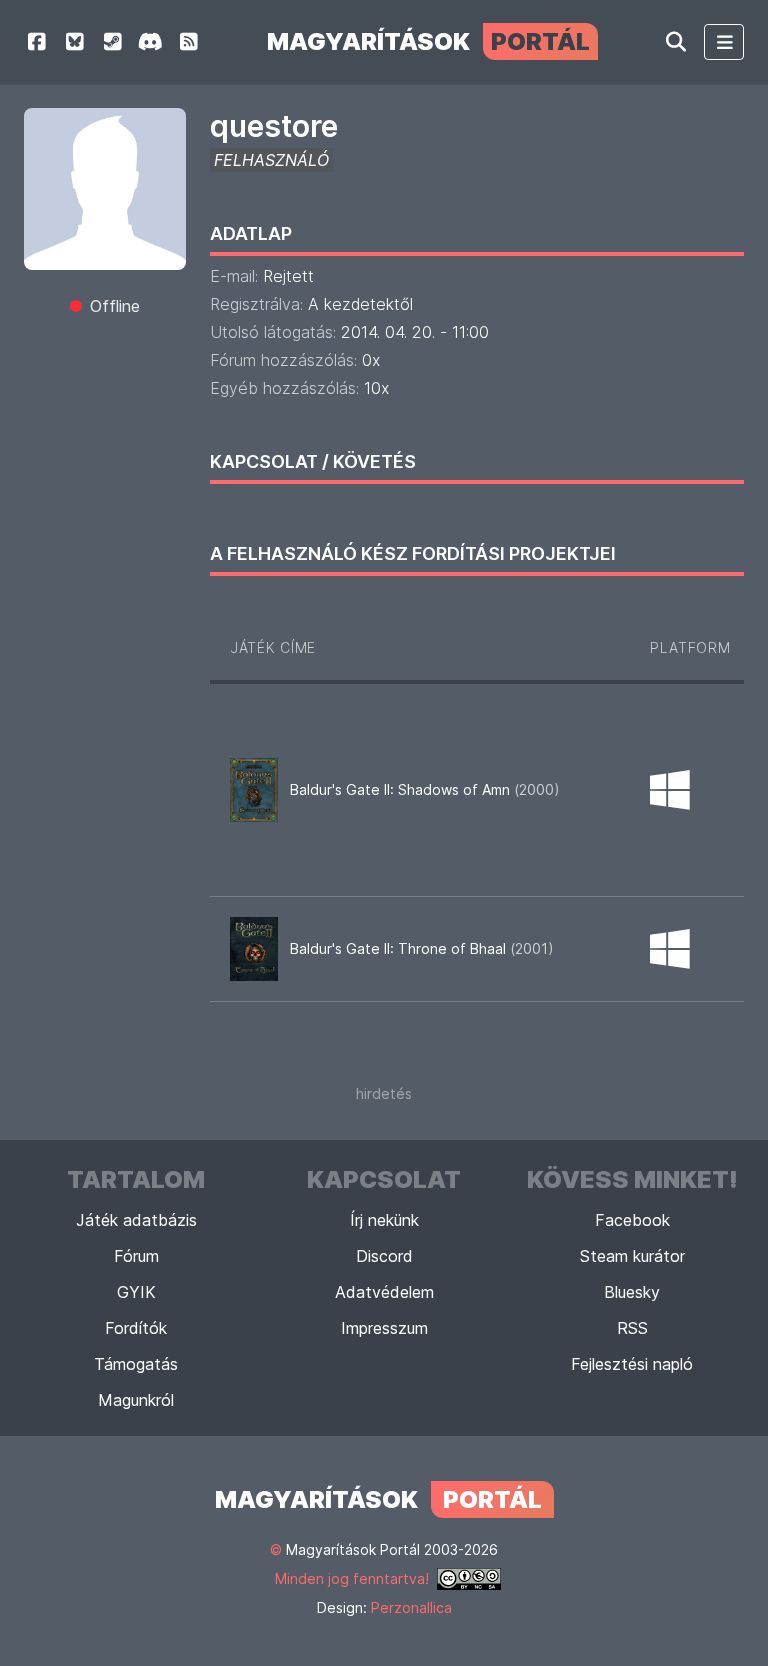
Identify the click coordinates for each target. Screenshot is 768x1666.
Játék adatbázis (136, 1220)
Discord (384, 1256)
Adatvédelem (384, 1292)
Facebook (632, 1220)
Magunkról (136, 1400)
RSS (632, 1328)
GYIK (136, 1292)
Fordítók (136, 1328)
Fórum (136, 1256)
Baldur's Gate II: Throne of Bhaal (422, 948)
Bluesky (632, 1292)
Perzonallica (411, 1607)
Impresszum (384, 1328)
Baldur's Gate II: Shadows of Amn (425, 789)
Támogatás (136, 1364)
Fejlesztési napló (632, 1364)
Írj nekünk (384, 1220)
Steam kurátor (632, 1256)
